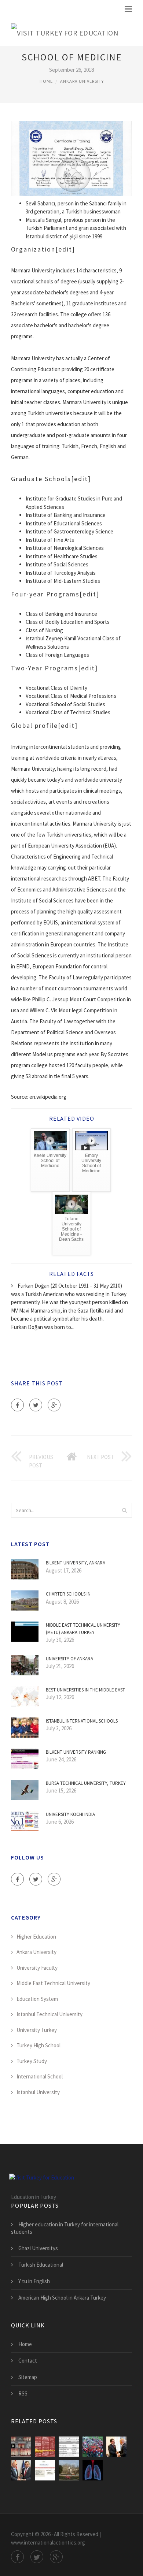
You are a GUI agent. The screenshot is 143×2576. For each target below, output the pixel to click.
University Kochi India (70, 1814)
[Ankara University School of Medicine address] (93, 2447)
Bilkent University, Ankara (76, 1563)
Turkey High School (38, 2045)
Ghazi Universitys (38, 2248)
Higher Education (36, 1937)
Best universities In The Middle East (85, 1690)
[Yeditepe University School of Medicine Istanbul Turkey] (93, 2470)
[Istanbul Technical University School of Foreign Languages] (69, 2470)
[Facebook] (17, 1405)
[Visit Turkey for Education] (65, 31)
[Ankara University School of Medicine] (45, 2470)
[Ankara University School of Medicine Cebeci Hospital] (69, 2447)
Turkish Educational (41, 2265)
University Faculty (37, 1968)
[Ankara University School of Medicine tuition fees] (21, 2470)
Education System (37, 1999)
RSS (23, 2393)
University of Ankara (69, 1659)
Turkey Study (32, 2061)
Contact (28, 2361)
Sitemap (28, 2377)
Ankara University (82, 81)
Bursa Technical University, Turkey (86, 1783)
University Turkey (37, 2030)
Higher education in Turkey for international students (65, 2228)
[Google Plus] (54, 1405)
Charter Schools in (68, 1594)
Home (46, 81)
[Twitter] (36, 1405)
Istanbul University (38, 2092)
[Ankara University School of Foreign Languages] (45, 2447)
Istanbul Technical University (49, 2014)
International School (40, 2076)
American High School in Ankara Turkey (62, 2298)
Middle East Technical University (53, 1983)
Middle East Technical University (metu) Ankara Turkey (83, 1629)
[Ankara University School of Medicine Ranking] (116, 2447)
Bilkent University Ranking (76, 1752)
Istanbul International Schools (82, 1721)
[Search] (124, 1510)
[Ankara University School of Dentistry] (21, 2447)
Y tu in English (34, 2281)
